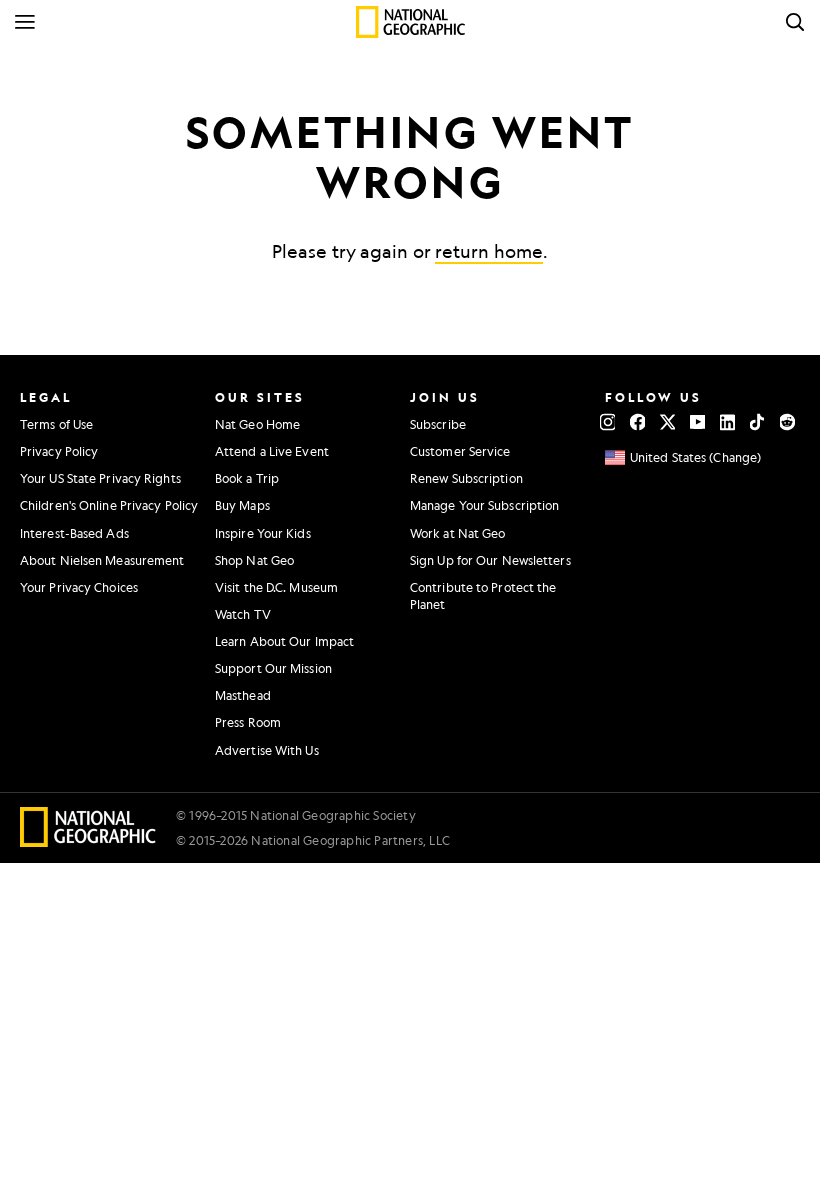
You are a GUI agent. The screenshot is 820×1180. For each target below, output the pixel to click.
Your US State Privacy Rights (100, 478)
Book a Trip (247, 478)
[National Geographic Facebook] (637, 422)
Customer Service (460, 451)
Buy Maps (242, 505)
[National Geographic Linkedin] (727, 422)
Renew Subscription (466, 478)
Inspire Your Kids (263, 533)
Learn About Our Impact (284, 641)
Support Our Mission (273, 668)
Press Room (248, 722)
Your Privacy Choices (79, 587)
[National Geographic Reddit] (787, 422)
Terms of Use (56, 424)
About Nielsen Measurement (102, 560)
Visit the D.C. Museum (276, 587)
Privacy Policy (59, 451)
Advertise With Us (267, 750)
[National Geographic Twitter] (667, 422)
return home (489, 251)
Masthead (243, 695)
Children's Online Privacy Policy (109, 505)
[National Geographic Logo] (88, 840)
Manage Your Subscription (484, 505)
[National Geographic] (410, 22)
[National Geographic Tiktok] (757, 422)
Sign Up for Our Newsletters (490, 560)
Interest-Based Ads (74, 533)
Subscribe (438, 424)
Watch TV (243, 614)
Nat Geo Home (257, 424)
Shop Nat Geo (254, 560)
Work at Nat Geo (458, 533)
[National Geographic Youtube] (697, 422)
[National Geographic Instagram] (607, 422)
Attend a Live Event (272, 451)
